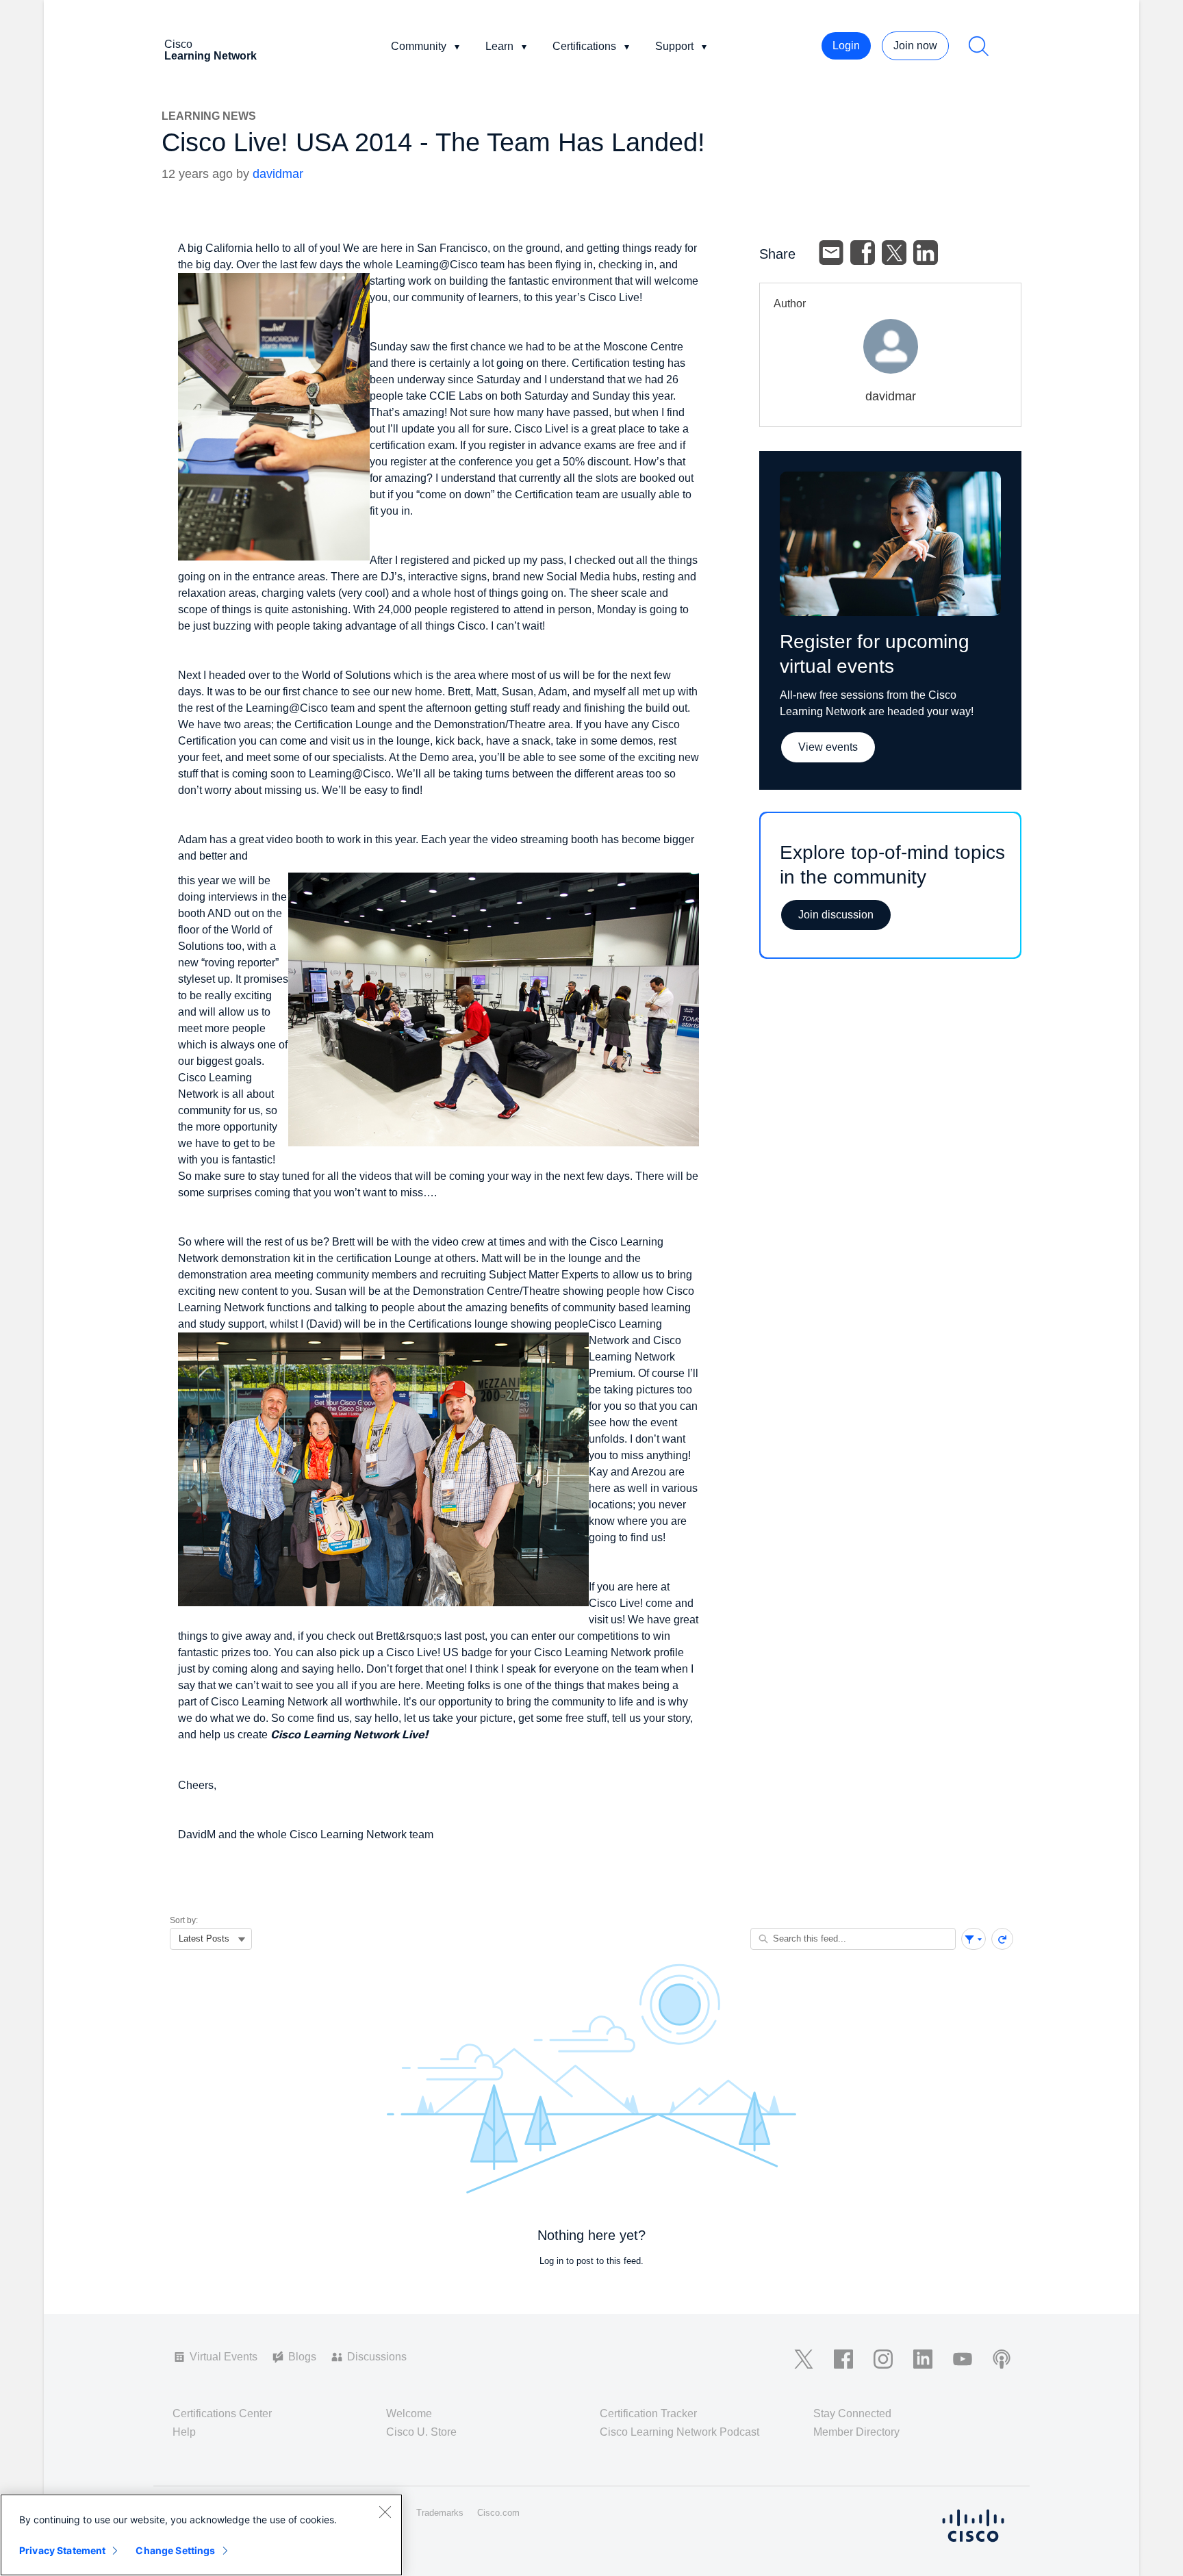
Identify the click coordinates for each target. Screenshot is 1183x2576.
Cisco (211, 50)
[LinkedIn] (926, 253)
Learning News (209, 116)
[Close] (385, 2512)
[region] (201, 2535)
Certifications (584, 46)
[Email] (831, 253)
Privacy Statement (62, 2550)
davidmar (278, 174)
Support (674, 46)
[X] (894, 253)
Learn (499, 46)
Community (419, 46)
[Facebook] (863, 253)
